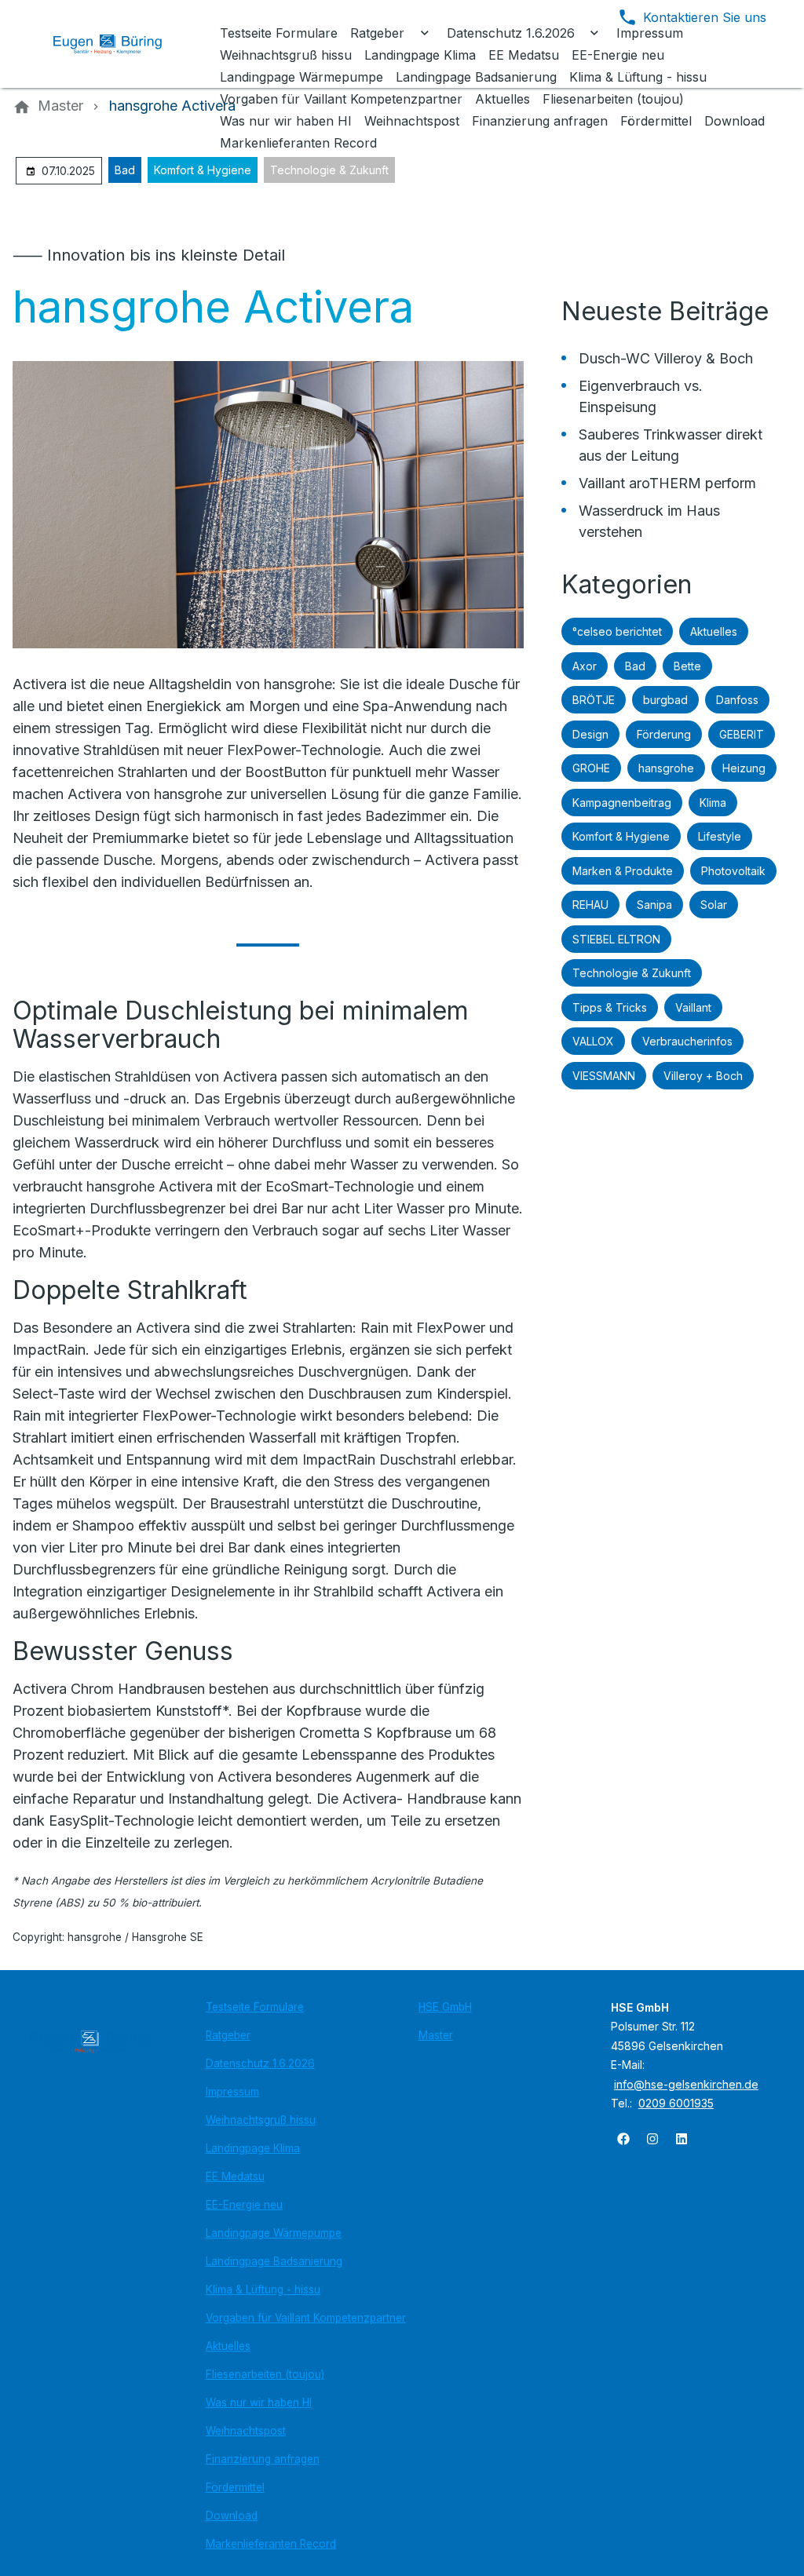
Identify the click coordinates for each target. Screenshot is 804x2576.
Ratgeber (228, 2035)
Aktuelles (714, 631)
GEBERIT (742, 734)
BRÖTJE (594, 700)
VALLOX (593, 1041)
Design (590, 734)
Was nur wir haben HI (259, 2403)
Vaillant (693, 1007)
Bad (125, 170)
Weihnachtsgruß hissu (261, 2120)
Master (436, 2035)
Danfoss (737, 700)
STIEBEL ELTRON (616, 939)
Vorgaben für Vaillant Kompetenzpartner (306, 2318)
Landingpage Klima (253, 2148)
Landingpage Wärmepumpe (274, 2233)
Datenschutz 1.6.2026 (260, 2063)
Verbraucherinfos (687, 1041)
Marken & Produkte (623, 871)
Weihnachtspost (246, 2431)
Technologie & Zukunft (329, 170)
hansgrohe (666, 768)
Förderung (664, 734)
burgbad (665, 700)
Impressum (232, 2092)
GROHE (591, 768)
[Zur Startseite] (119, 44)
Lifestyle (720, 836)
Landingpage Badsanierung (274, 2261)
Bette (687, 666)
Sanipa (654, 905)
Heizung (744, 768)
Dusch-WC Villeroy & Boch (666, 358)
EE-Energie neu (244, 2205)
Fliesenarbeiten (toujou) (265, 2374)
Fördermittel (235, 2487)
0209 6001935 (676, 2103)
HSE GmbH (445, 2007)
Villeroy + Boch (703, 1076)
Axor (585, 666)
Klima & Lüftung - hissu (263, 2290)
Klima (713, 803)
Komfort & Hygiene (203, 170)
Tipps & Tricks (610, 1007)
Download (232, 2516)
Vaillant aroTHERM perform (667, 483)
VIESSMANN (604, 1076)
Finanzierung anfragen (263, 2459)
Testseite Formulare (255, 2007)
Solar (714, 905)
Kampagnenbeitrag (622, 803)
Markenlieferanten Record (271, 2544)
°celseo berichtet (617, 631)
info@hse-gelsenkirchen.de (686, 2084)
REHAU (590, 905)
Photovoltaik (733, 871)
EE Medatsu (235, 2176)
